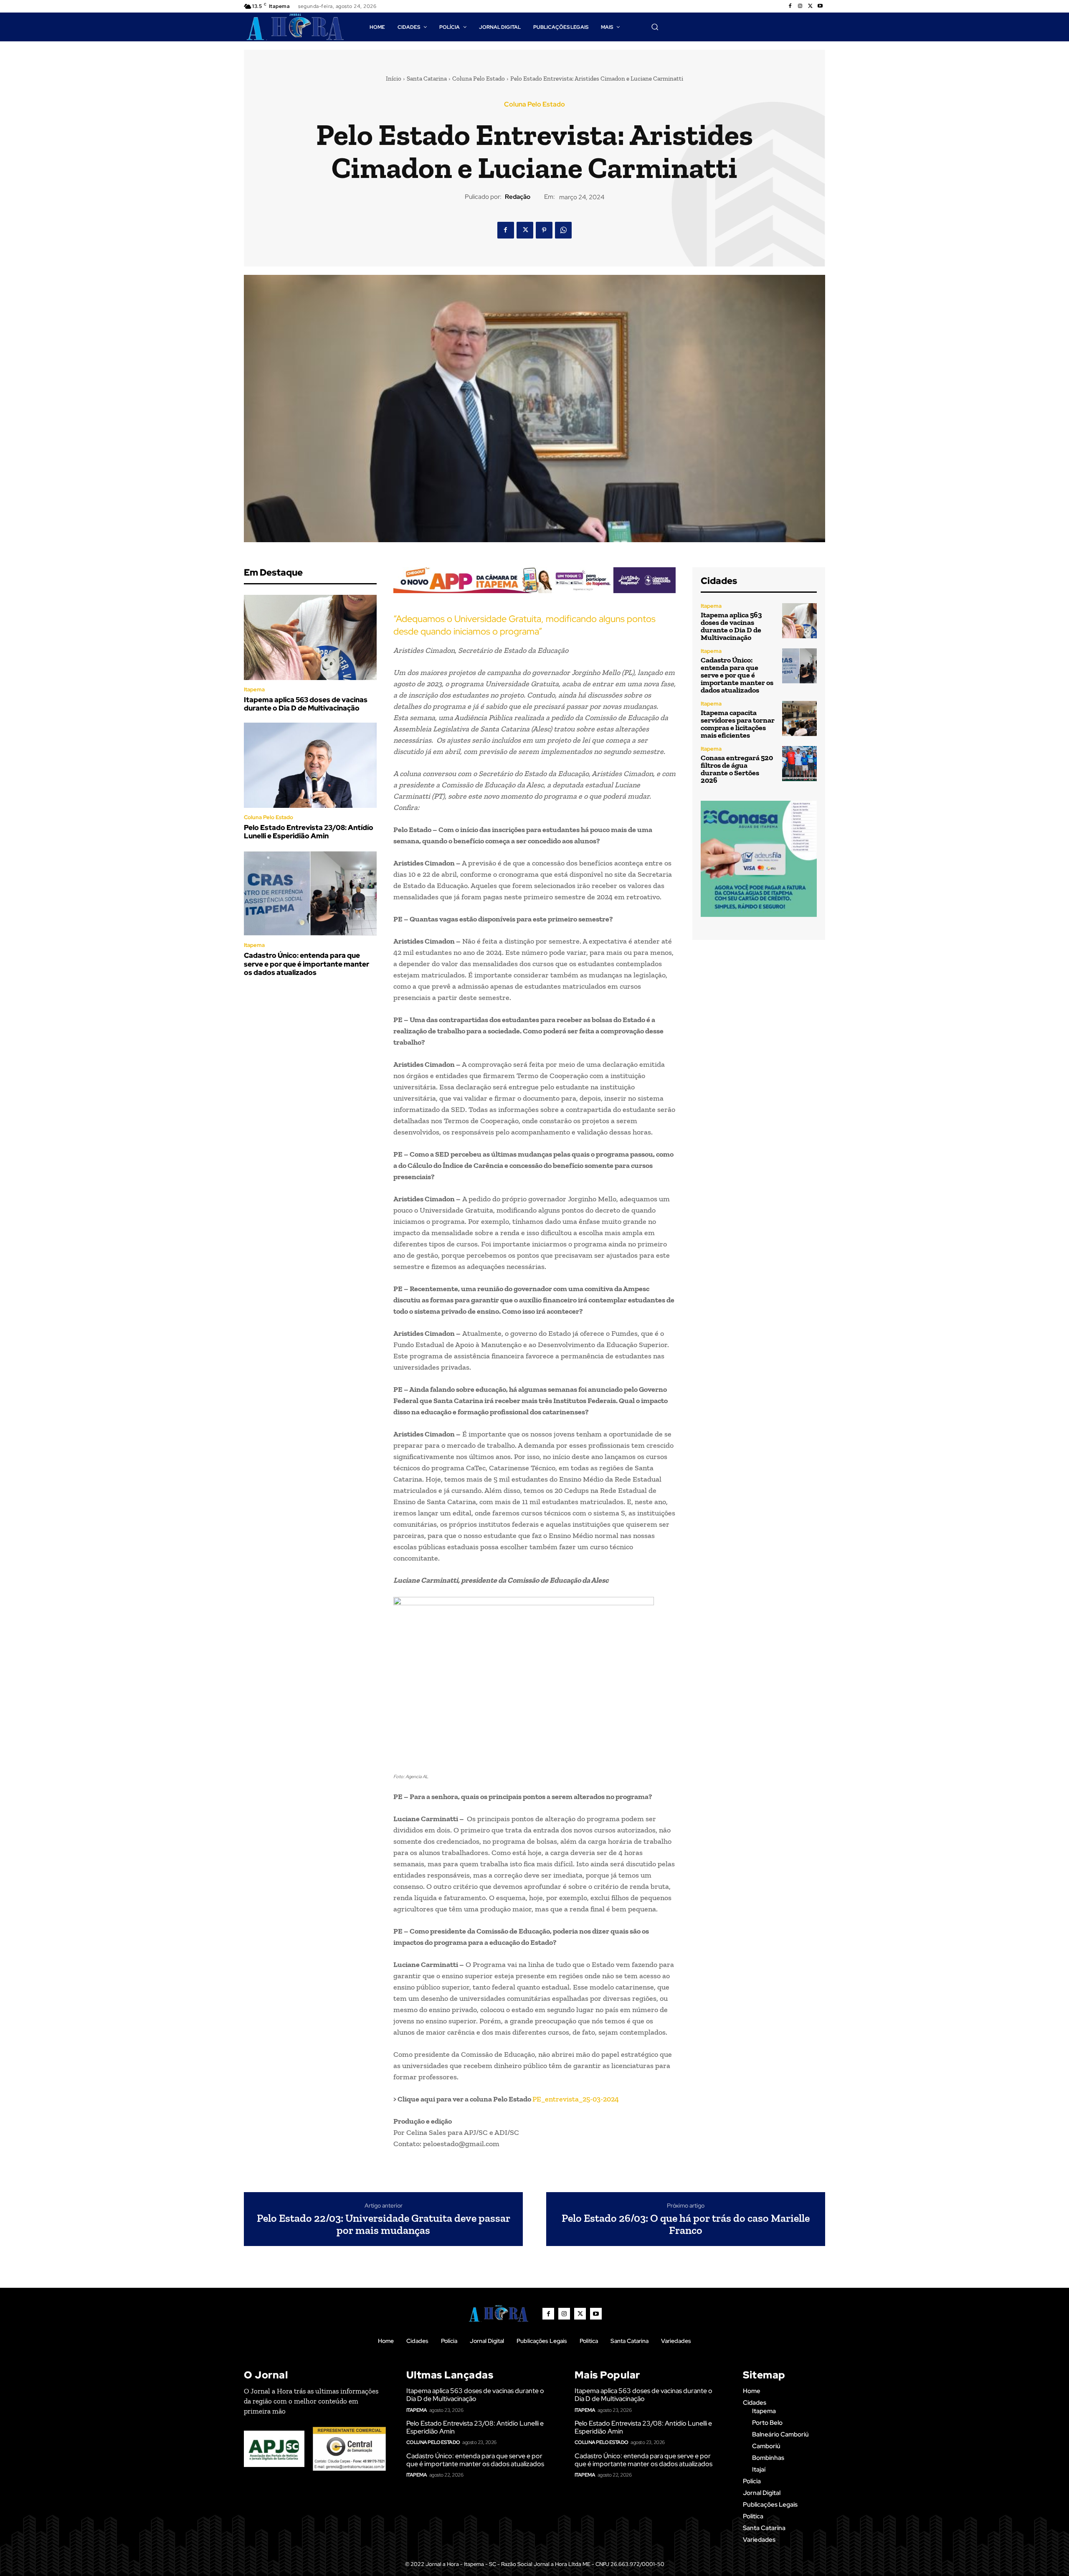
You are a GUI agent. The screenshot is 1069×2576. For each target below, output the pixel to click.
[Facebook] (790, 6)
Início (394, 79)
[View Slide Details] (534, 580)
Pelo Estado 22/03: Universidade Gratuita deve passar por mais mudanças (384, 2224)
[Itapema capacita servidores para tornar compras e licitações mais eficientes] (799, 718)
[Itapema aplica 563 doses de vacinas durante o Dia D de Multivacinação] (310, 637)
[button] (655, 27)
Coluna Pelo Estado (479, 79)
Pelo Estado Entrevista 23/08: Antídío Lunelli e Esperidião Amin (309, 832)
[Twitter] (810, 6)
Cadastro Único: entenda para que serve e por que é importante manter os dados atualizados (307, 964)
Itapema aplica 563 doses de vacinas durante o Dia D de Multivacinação (306, 704)
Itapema (254, 689)
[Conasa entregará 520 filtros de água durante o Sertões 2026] (799, 763)
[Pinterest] (544, 230)
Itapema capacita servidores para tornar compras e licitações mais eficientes (738, 724)
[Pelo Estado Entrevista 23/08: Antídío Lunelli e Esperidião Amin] (310, 765)
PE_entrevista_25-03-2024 (576, 2099)
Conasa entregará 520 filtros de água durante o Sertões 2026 (737, 769)
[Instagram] (800, 6)
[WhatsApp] (563, 230)
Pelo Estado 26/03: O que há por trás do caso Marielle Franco (686, 2224)
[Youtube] (820, 6)
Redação (518, 197)
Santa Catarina (427, 79)
